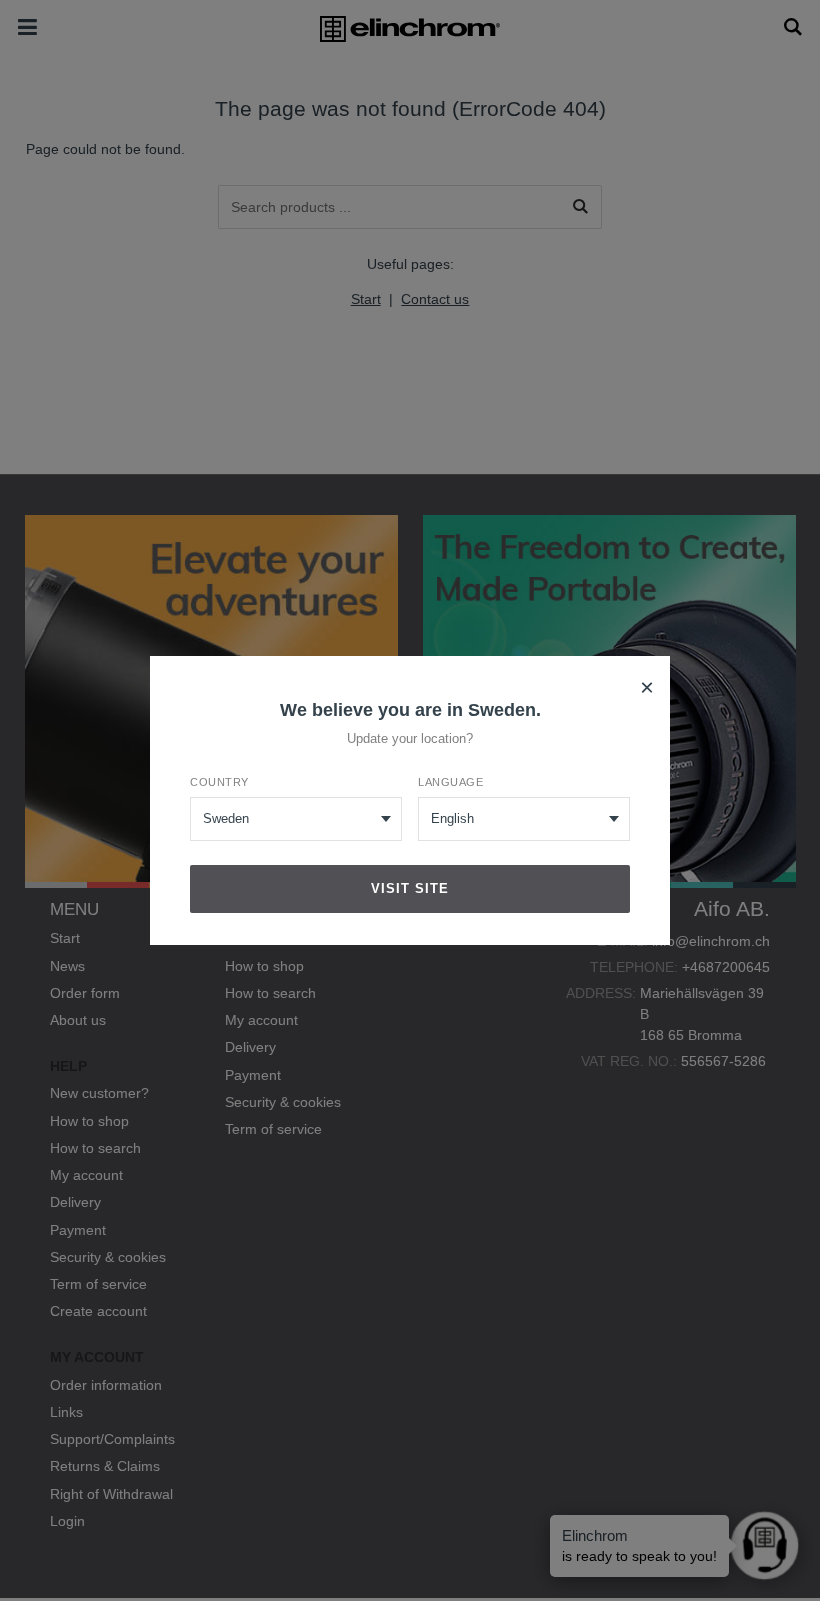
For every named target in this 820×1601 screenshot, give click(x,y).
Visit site (410, 888)
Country (219, 782)
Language (450, 782)
